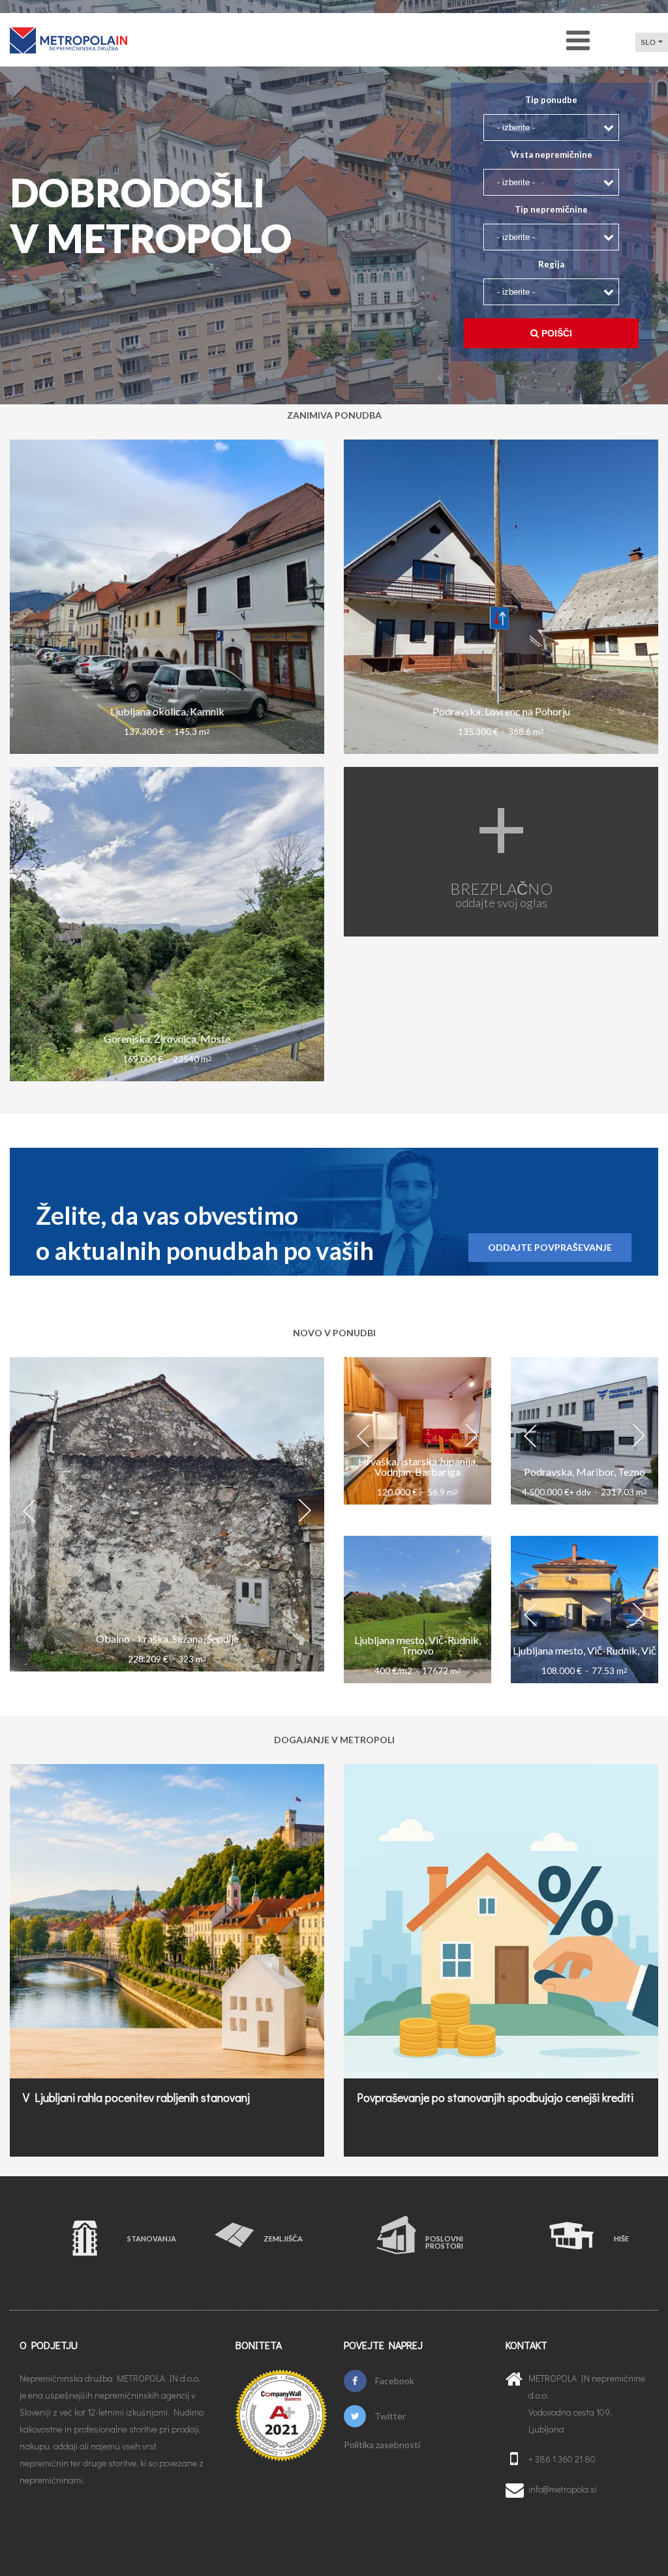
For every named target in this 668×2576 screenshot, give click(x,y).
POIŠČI (555, 333)
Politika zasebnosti (382, 2445)
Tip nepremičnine (551, 210)
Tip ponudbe (551, 100)
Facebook (394, 2381)
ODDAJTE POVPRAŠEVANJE (550, 1247)
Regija (551, 264)
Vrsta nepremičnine (552, 155)
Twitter (389, 2416)
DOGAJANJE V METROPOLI (334, 1740)
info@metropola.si (563, 2489)
